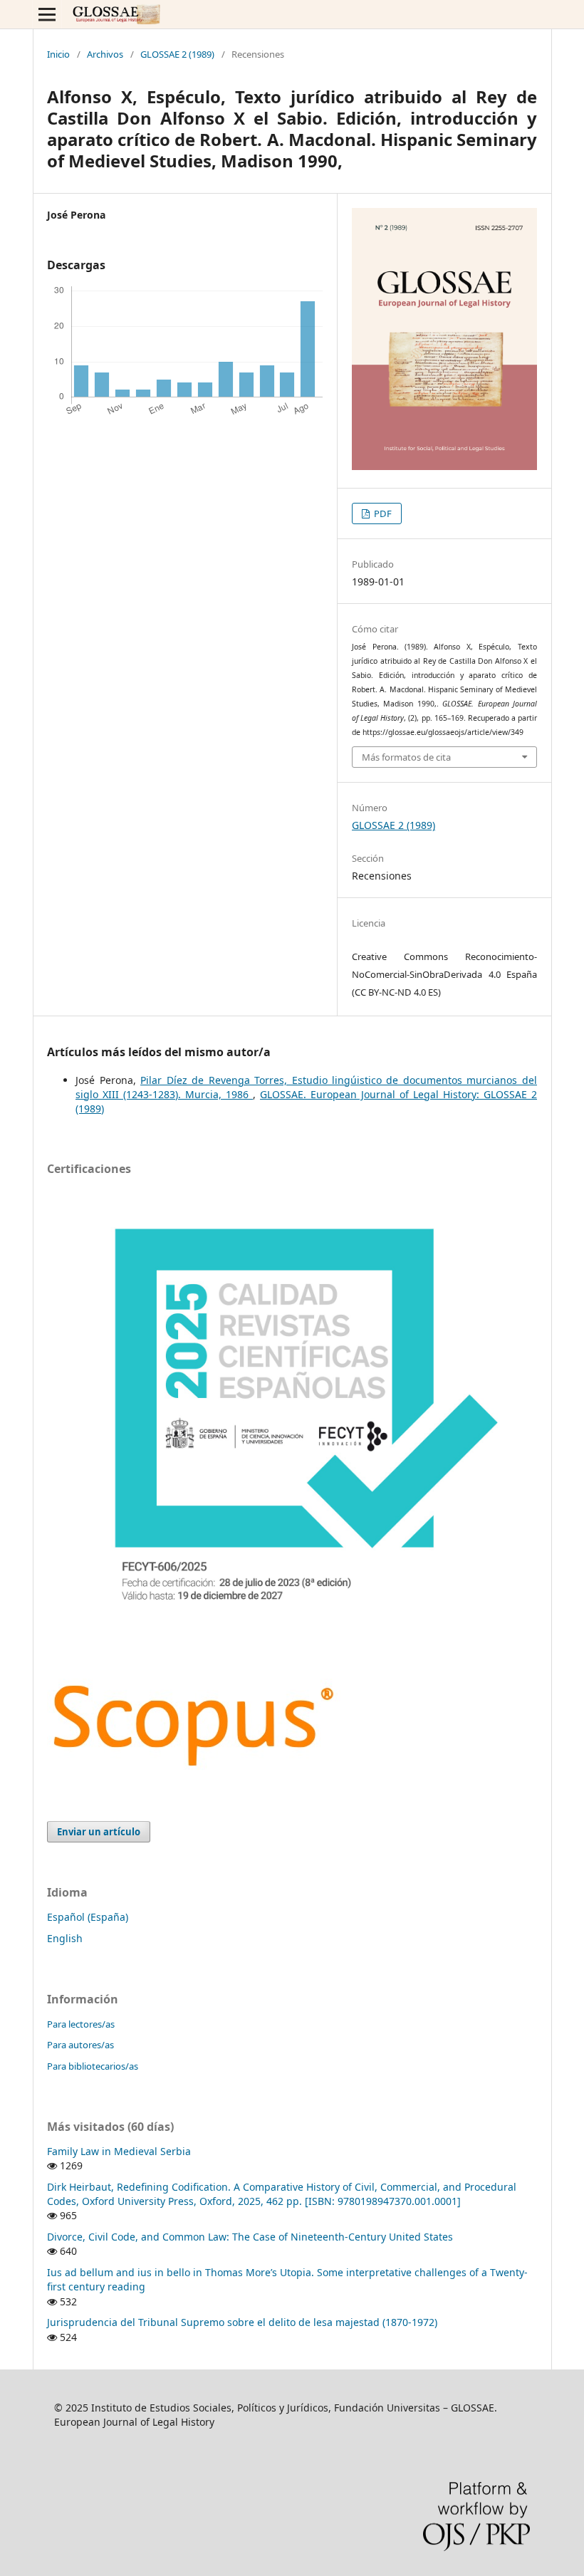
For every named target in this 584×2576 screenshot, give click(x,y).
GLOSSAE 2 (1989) (177, 54)
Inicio (58, 54)
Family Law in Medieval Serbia (119, 2151)
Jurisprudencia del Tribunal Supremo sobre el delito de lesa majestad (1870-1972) (242, 2322)
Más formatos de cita (406, 757)
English (65, 1938)
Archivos (105, 54)
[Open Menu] (47, 14)
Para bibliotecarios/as (93, 2066)
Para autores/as (80, 2045)
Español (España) (88, 1917)
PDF (382, 513)
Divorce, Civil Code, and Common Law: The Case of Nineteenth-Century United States (250, 2237)
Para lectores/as (81, 2024)
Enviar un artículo (99, 1832)
